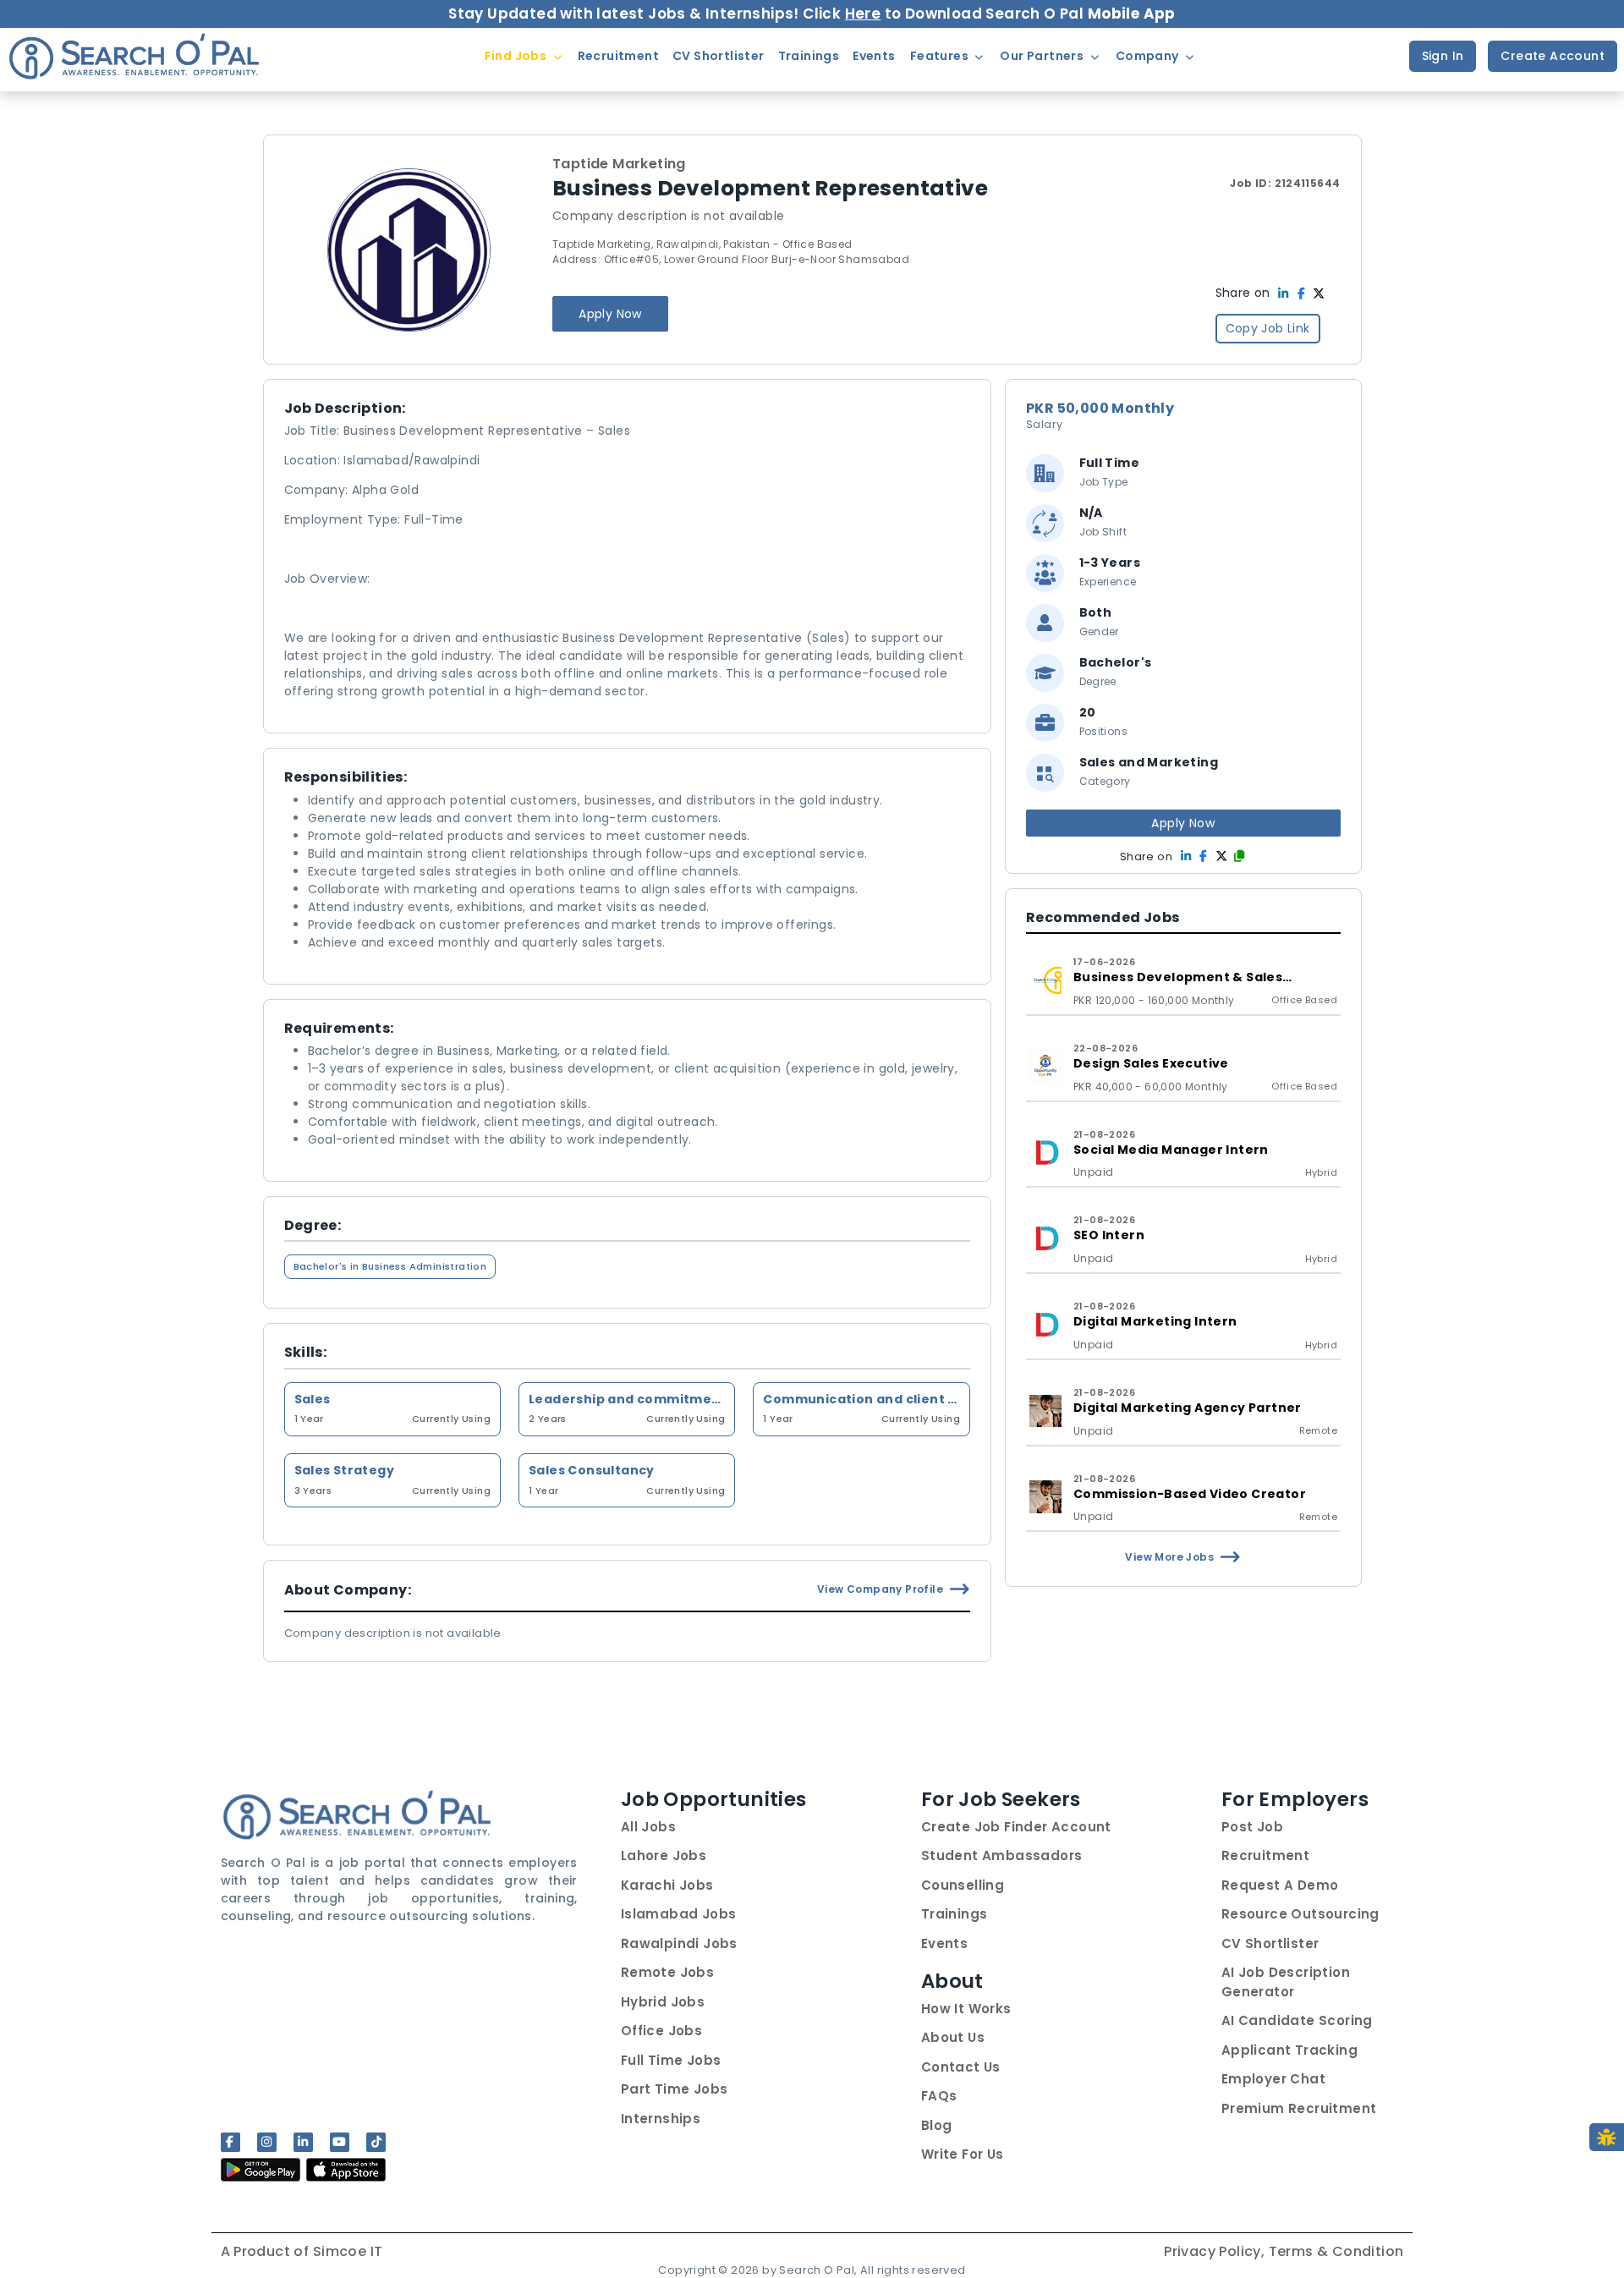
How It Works (966, 2009)
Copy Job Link (1268, 328)
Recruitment (1265, 1855)
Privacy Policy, (1216, 2251)
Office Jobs (661, 2031)
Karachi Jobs (667, 1885)
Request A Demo (1280, 1885)
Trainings (955, 1914)
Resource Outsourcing (1300, 1914)
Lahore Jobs (664, 1855)
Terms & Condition (1336, 2251)
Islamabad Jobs (679, 1914)
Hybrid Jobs (663, 2002)
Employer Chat (1273, 2079)
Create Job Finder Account (1016, 1827)
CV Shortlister (1270, 1943)
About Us (953, 2037)
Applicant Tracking (1289, 2050)
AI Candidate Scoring (1297, 2020)
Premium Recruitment (1299, 2108)
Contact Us (961, 2067)
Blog (937, 2125)
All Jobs (648, 1827)
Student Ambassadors (1002, 1855)
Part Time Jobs (675, 2089)
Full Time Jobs (671, 2060)
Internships (661, 2119)
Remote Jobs (667, 1972)
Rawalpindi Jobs (679, 1943)
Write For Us (963, 2154)
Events (944, 1943)
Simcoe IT (348, 2251)
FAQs (939, 2096)
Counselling (963, 1885)
